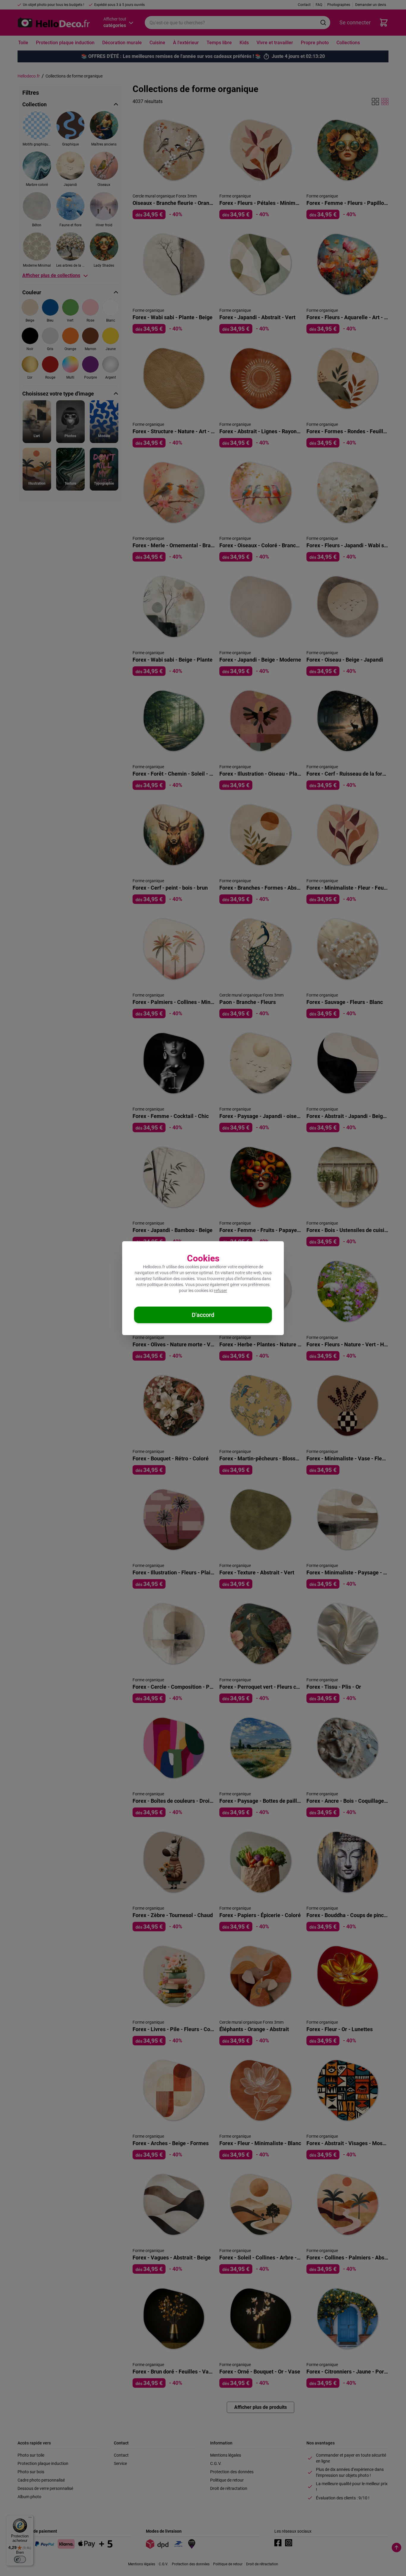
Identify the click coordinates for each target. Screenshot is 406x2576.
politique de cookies (165, 1285)
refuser (221, 1291)
